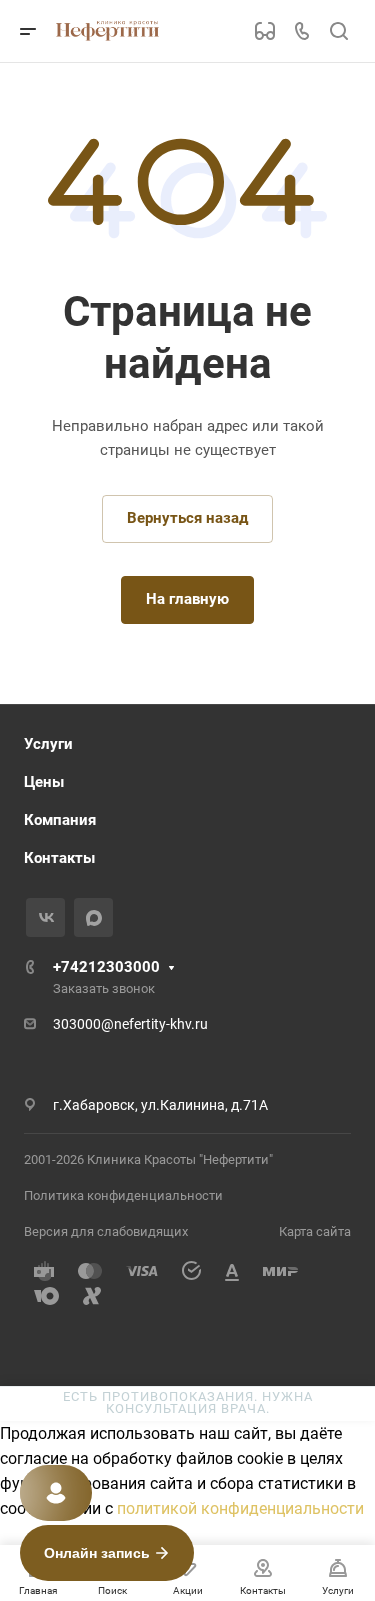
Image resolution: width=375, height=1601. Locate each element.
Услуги (48, 744)
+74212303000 (106, 967)
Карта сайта (315, 1231)
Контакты (59, 858)
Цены (44, 782)
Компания (60, 820)
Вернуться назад (187, 518)
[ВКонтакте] (45, 917)
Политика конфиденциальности (123, 1195)
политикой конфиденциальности (240, 1508)
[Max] (93, 917)
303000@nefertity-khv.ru (130, 1024)
